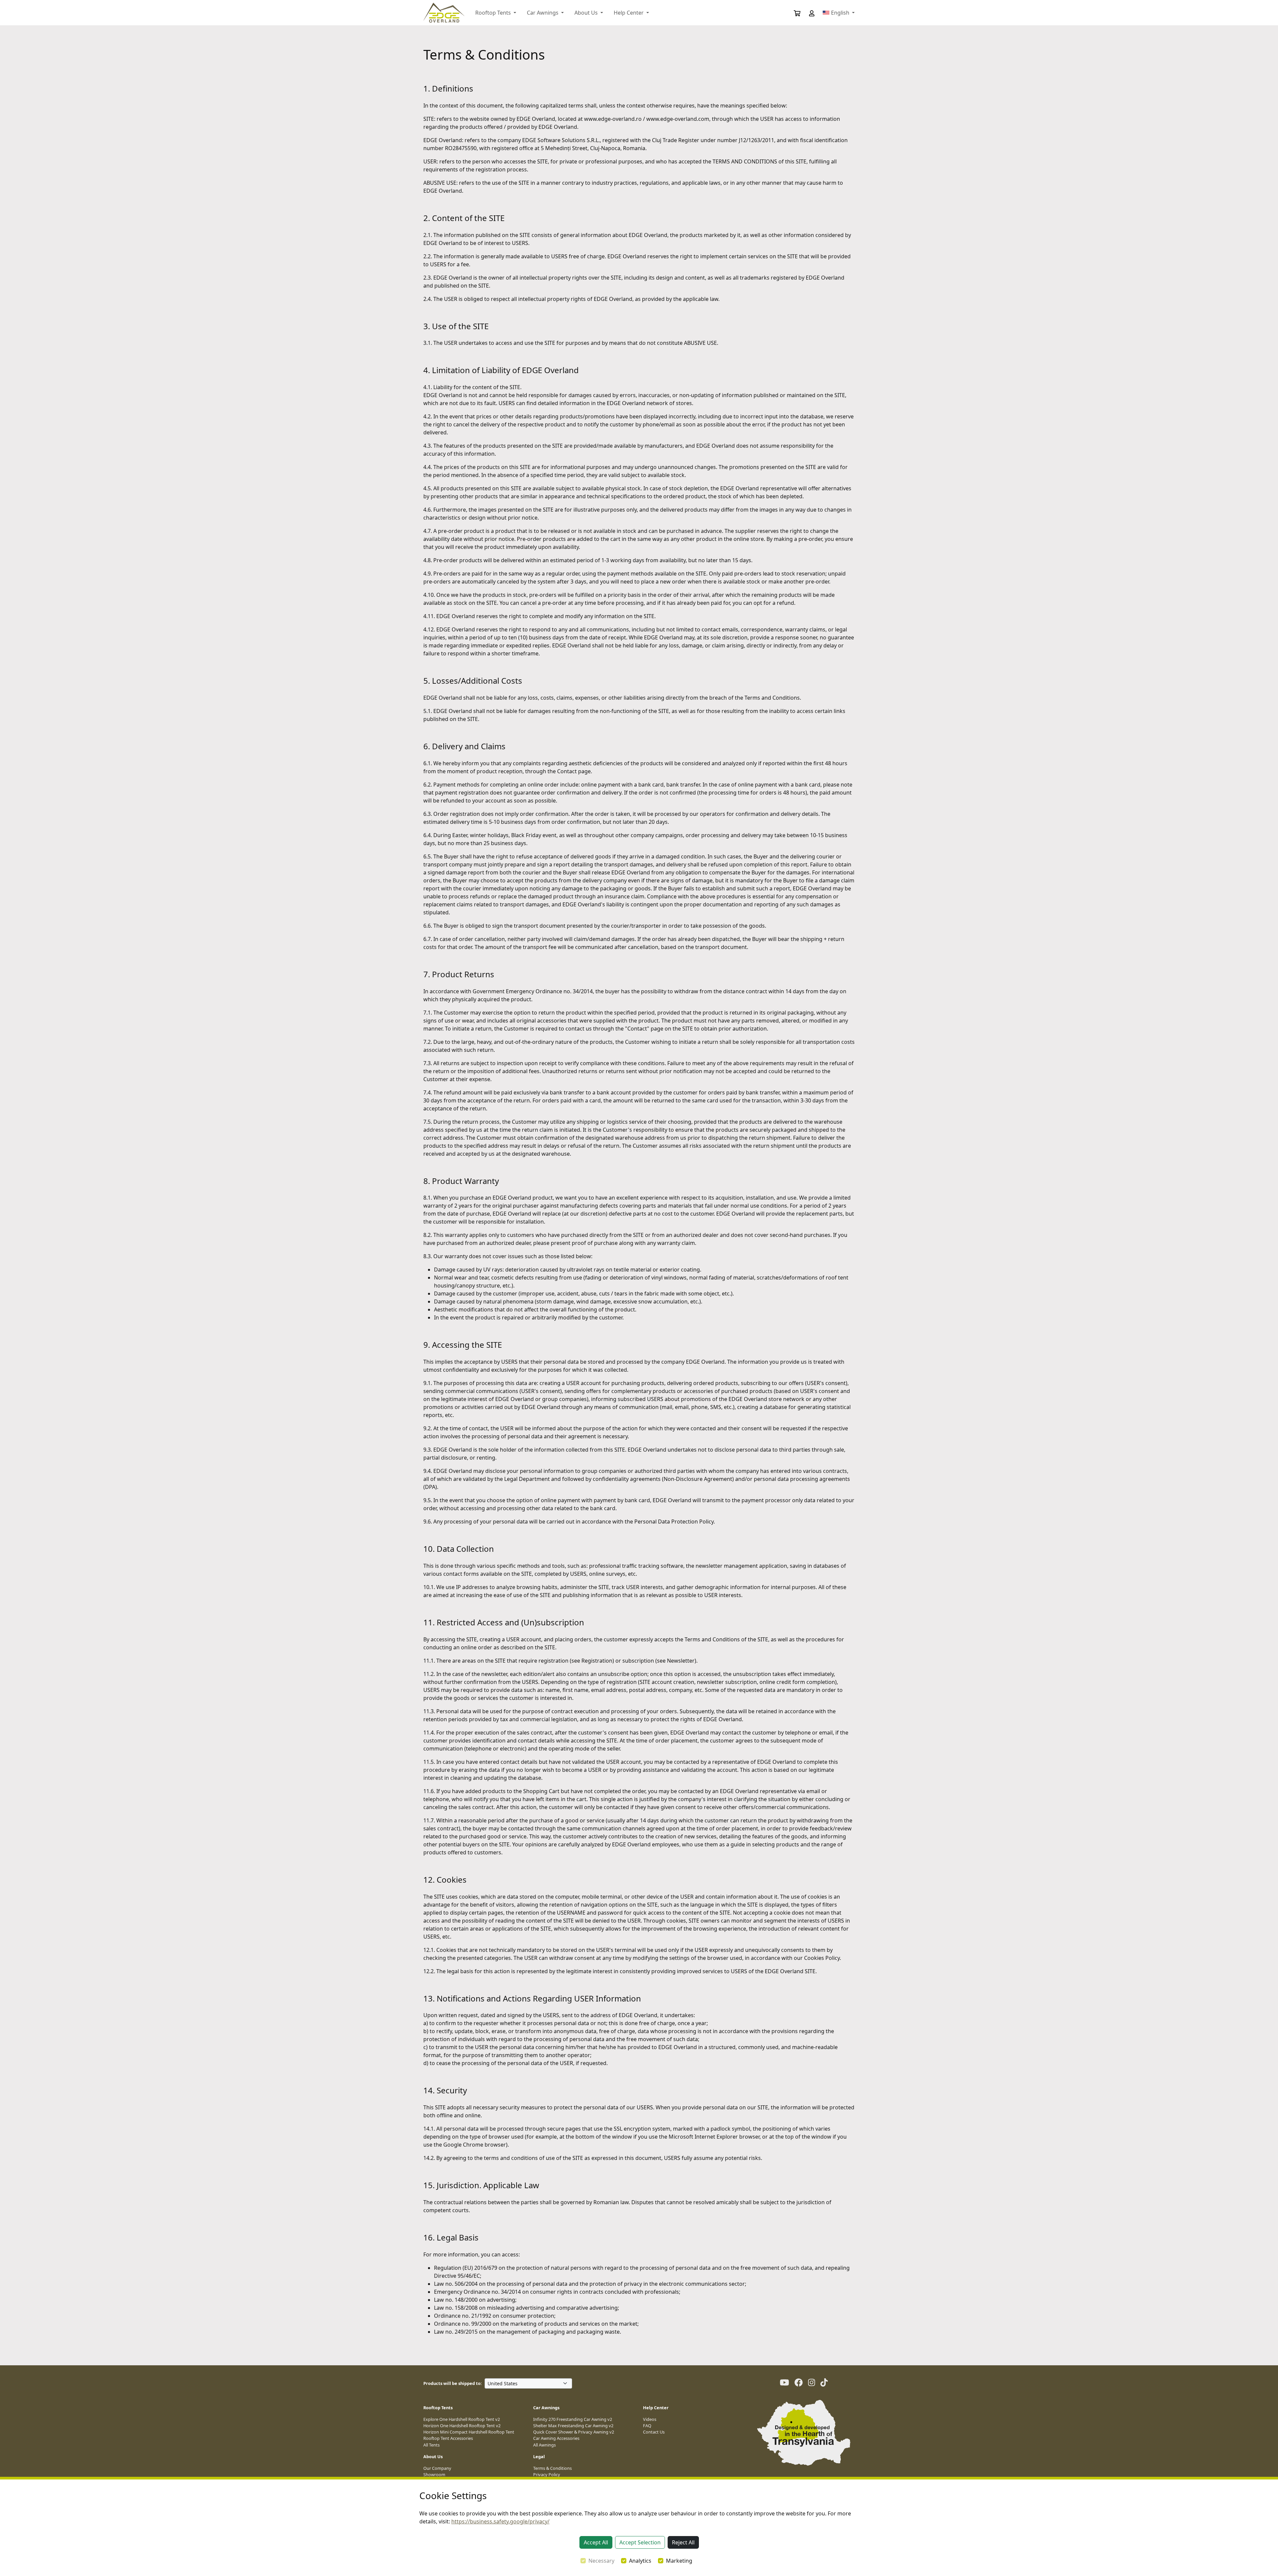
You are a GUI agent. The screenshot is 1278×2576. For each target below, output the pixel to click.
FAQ (647, 2426)
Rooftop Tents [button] (494, 13)
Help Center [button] (629, 13)
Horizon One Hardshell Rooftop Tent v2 (462, 2426)
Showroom (434, 2474)
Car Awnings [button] (543, 13)
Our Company (437, 2468)
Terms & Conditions (552, 2468)
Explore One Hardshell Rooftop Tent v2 (462, 2419)
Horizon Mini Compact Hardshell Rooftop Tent (469, 2432)
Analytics (640, 2561)
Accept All (596, 2542)
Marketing (679, 2561)
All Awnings (544, 2445)
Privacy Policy (547, 2474)
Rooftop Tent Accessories (448, 2438)
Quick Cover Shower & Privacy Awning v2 (574, 2432)
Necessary (601, 2561)
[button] (807, 13)
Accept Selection (640, 2542)
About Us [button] (587, 13)
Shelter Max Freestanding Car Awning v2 (573, 2426)
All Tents (431, 2445)
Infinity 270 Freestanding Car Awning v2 (573, 2419)
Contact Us (654, 2432)
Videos (650, 2419)
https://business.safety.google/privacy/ (500, 2521)
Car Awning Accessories (556, 2438)
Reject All (683, 2542)
